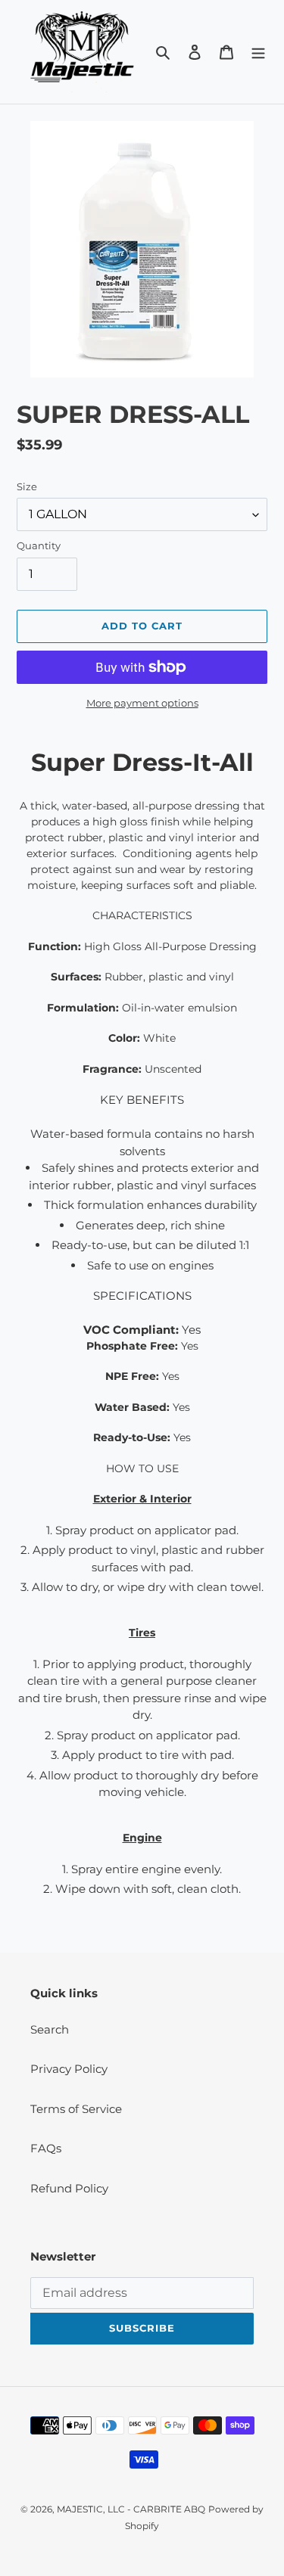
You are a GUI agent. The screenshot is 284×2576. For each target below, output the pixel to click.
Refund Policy (69, 2188)
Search (50, 2029)
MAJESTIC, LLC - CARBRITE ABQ (131, 2509)
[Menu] (258, 52)
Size (27, 486)
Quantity (39, 545)
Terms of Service (76, 2109)
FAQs (46, 2148)
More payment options (142, 703)
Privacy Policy (69, 2069)
